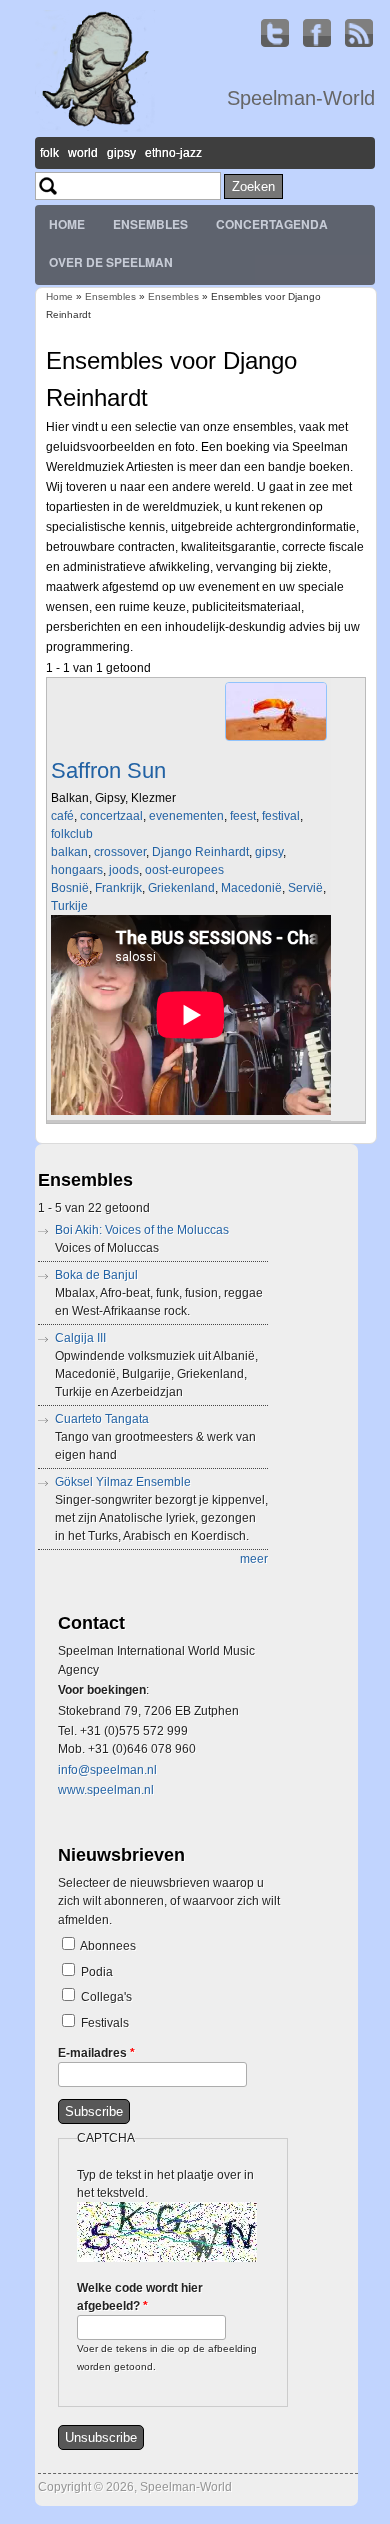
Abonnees (108, 1946)
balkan (69, 852)
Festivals (105, 2023)
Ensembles (150, 224)
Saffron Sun (108, 770)
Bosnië (70, 888)
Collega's (106, 1997)
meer (254, 1559)
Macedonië (251, 888)
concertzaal (111, 816)
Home (67, 224)
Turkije (69, 906)
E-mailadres (96, 2053)
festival (281, 816)
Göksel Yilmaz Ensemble (123, 1482)
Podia (97, 1972)
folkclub (72, 834)
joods (124, 870)
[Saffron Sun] (276, 741)
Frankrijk (118, 888)
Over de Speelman (111, 262)
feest (243, 816)
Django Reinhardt (200, 852)
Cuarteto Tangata (102, 1419)
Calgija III (80, 1338)
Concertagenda (272, 224)
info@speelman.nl (107, 1770)
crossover (120, 852)
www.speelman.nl (106, 1790)
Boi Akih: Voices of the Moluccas (142, 1230)
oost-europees (184, 870)
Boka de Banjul (96, 1275)
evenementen (186, 816)
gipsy (269, 852)
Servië (305, 888)
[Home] (95, 128)
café (62, 816)
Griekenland (181, 888)
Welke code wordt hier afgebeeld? (140, 2297)
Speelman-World (301, 98)
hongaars (77, 870)
